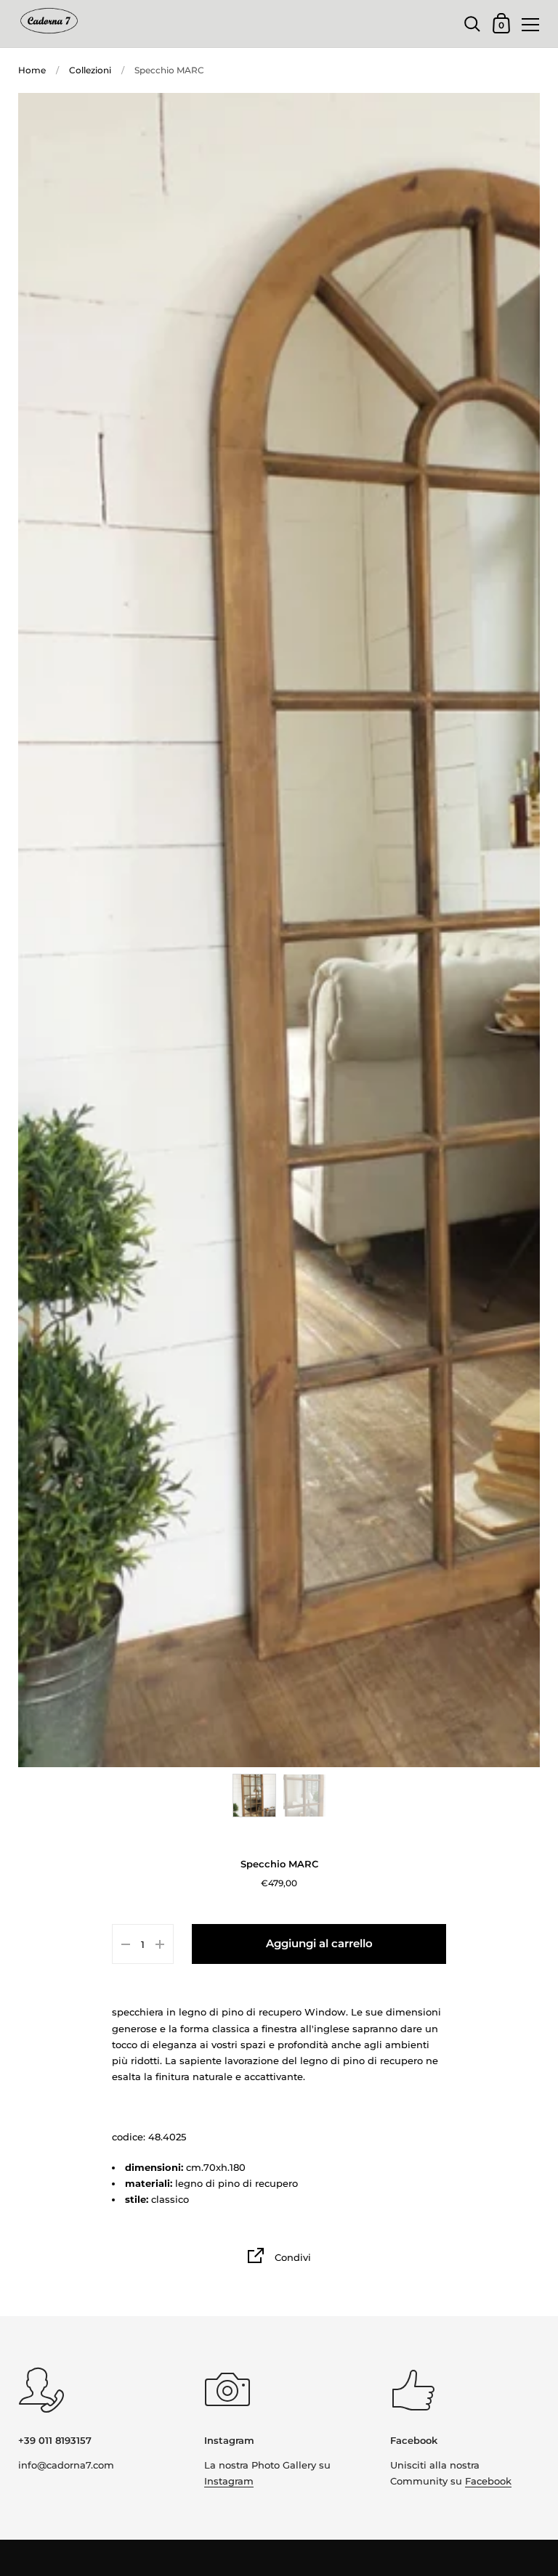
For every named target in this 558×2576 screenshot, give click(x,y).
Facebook (488, 2481)
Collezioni (90, 70)
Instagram (229, 2481)
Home (32, 70)
